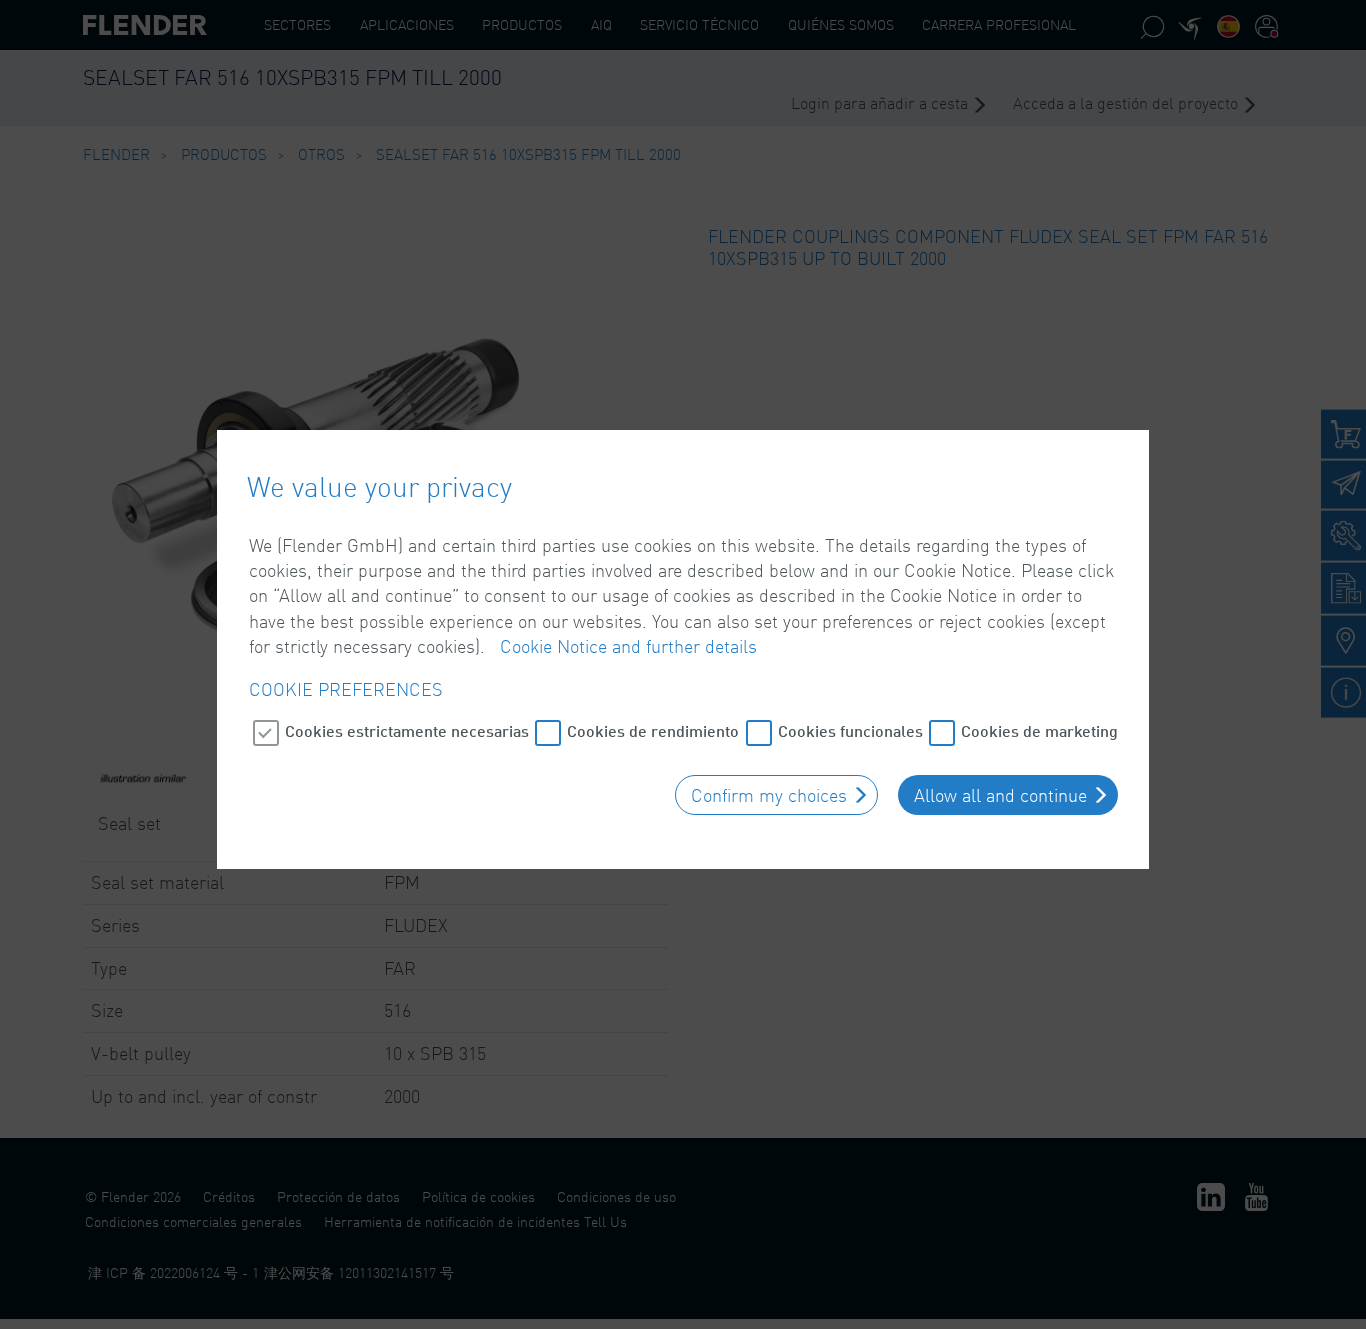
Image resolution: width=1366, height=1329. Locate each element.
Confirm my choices (769, 795)
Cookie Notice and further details (628, 646)
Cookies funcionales (850, 730)
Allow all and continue (1000, 795)
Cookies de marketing (1039, 730)
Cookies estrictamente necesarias (407, 730)
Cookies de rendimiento (653, 730)
